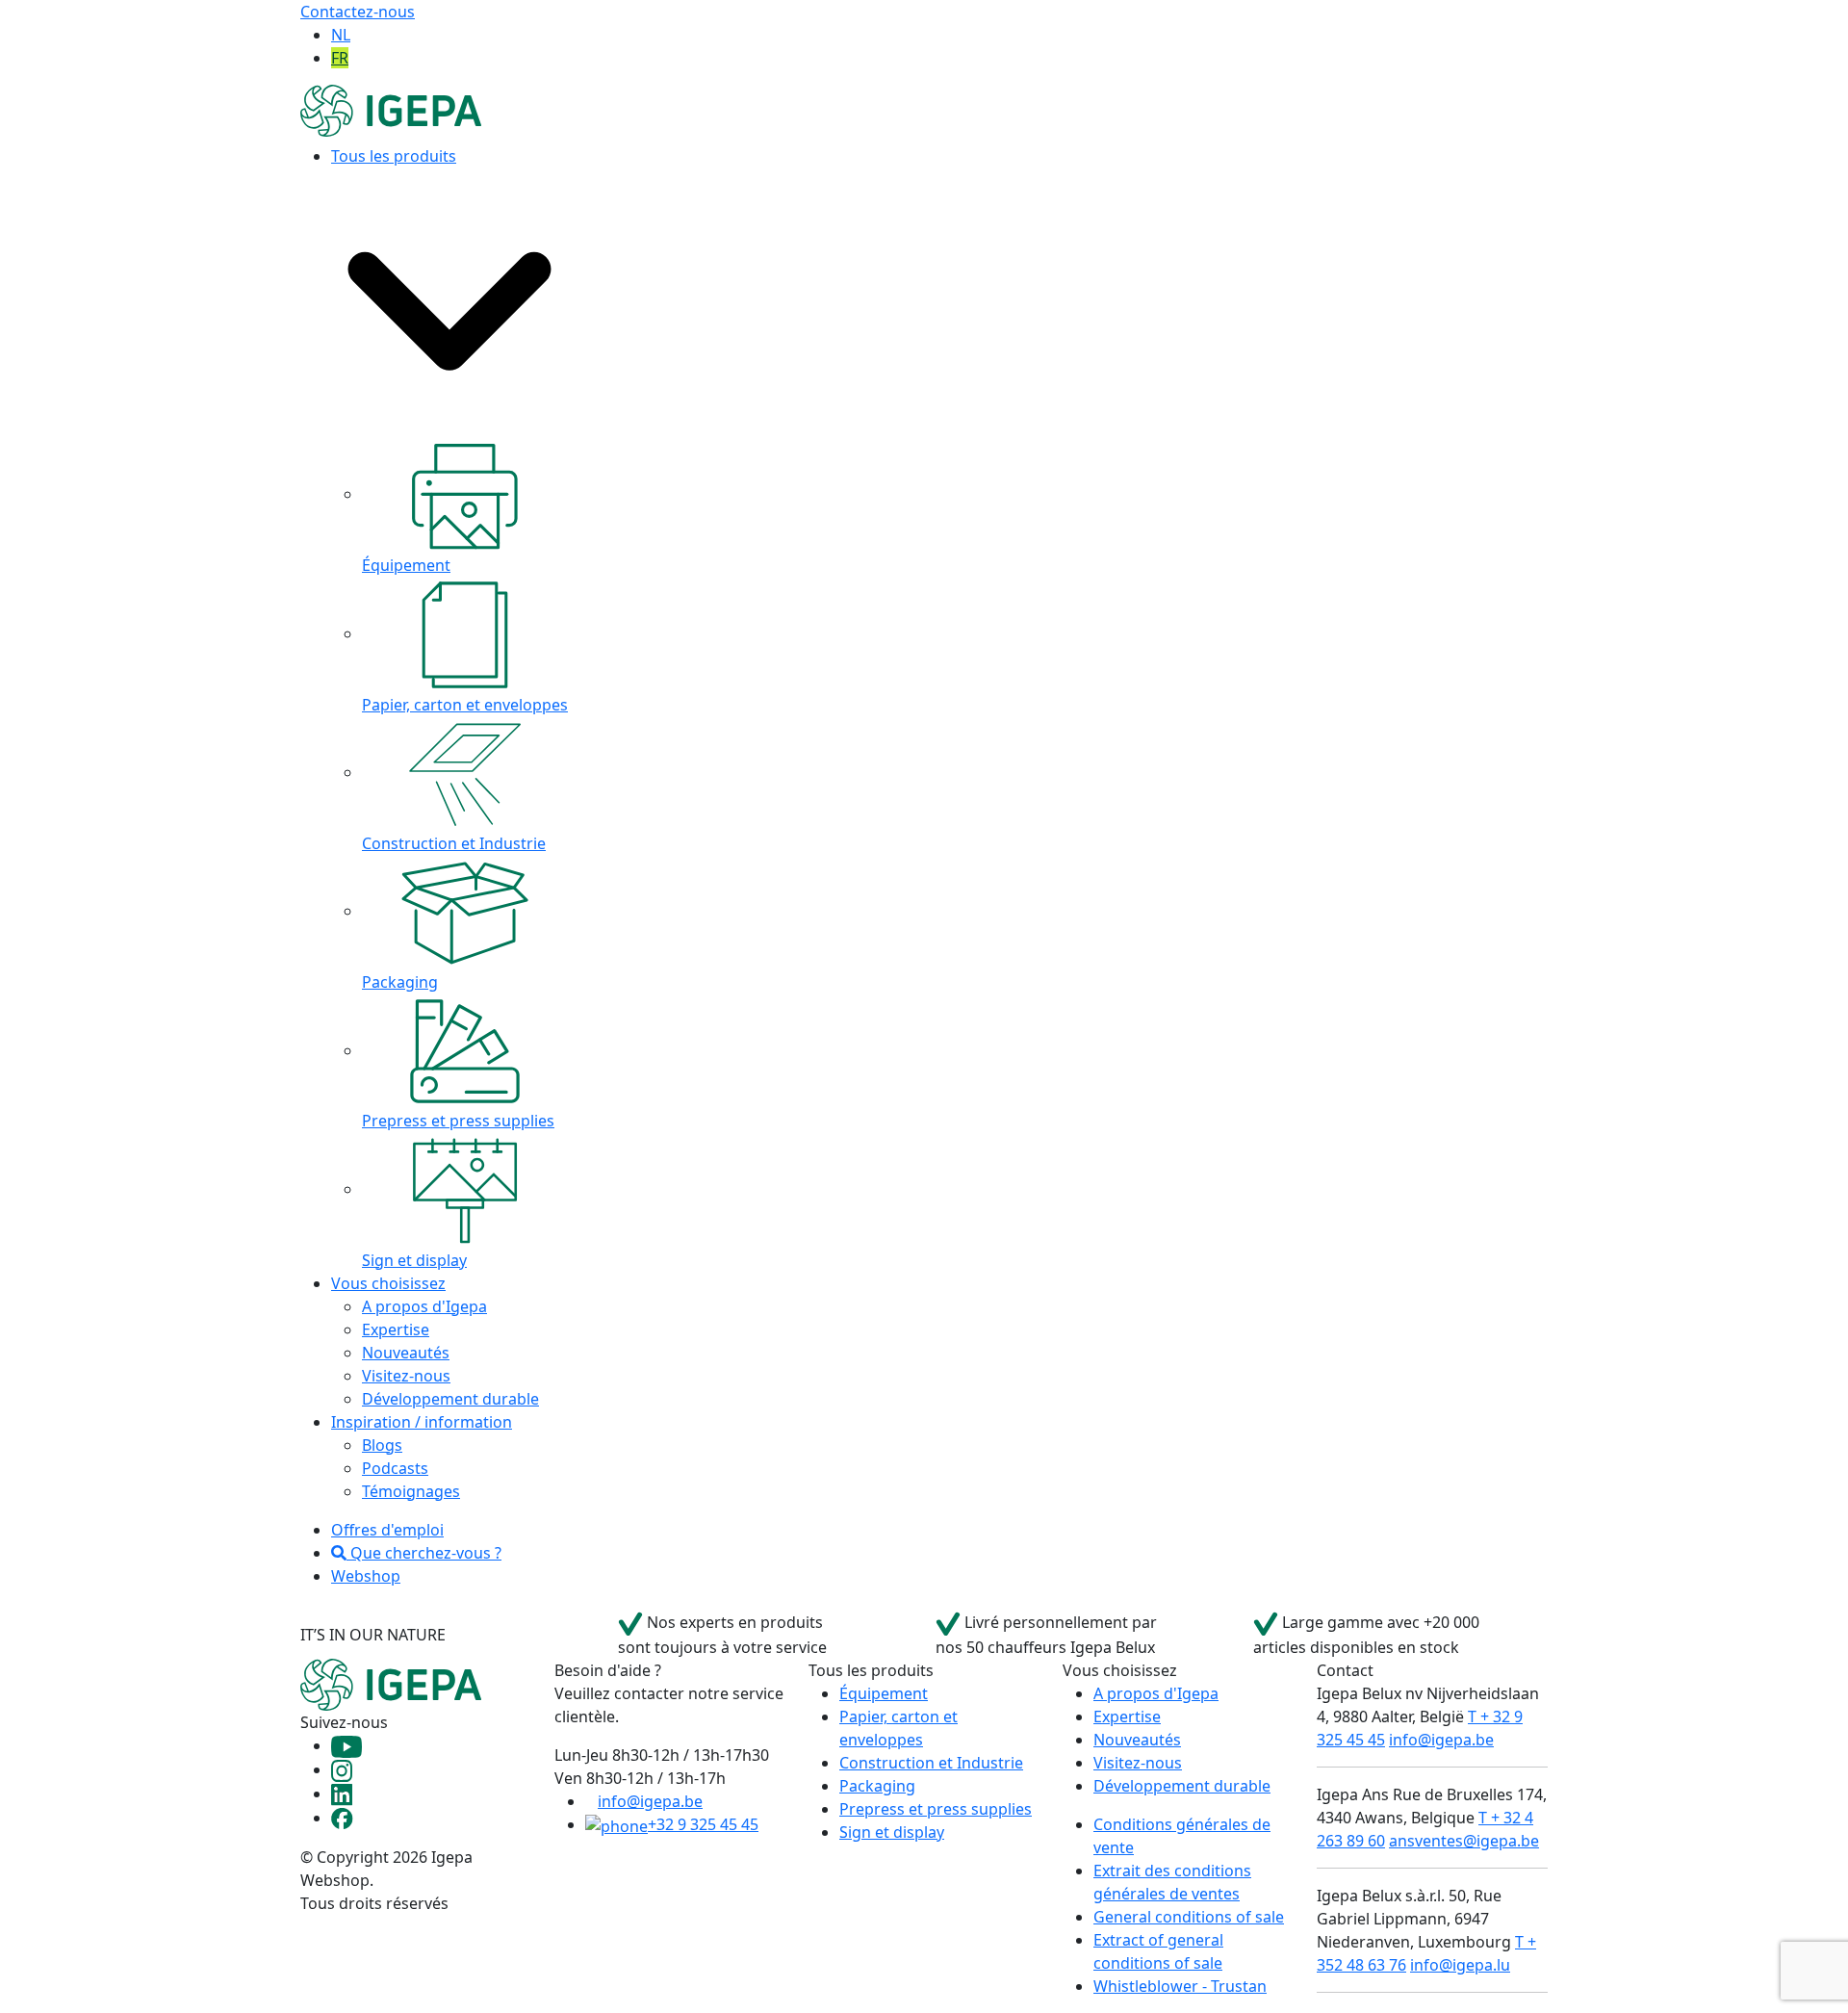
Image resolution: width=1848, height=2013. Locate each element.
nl (341, 35)
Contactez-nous (358, 12)
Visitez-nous (406, 1376)
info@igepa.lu (1460, 1965)
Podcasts (395, 1468)
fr (340, 58)
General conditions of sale (1189, 1917)
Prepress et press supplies (936, 1809)
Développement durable (450, 1399)
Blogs (382, 1445)
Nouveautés (406, 1353)
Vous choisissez (388, 1283)
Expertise (396, 1329)
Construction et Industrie (931, 1763)
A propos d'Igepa (424, 1306)
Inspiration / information (422, 1422)
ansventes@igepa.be (1464, 1841)
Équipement (884, 1693)
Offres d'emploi (387, 1530)
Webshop (366, 1576)
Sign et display (892, 1832)
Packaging (877, 1786)
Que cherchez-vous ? (424, 1553)
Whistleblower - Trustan (1180, 1986)
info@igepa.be (650, 1801)
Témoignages (411, 1491)
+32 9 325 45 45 (703, 1824)
